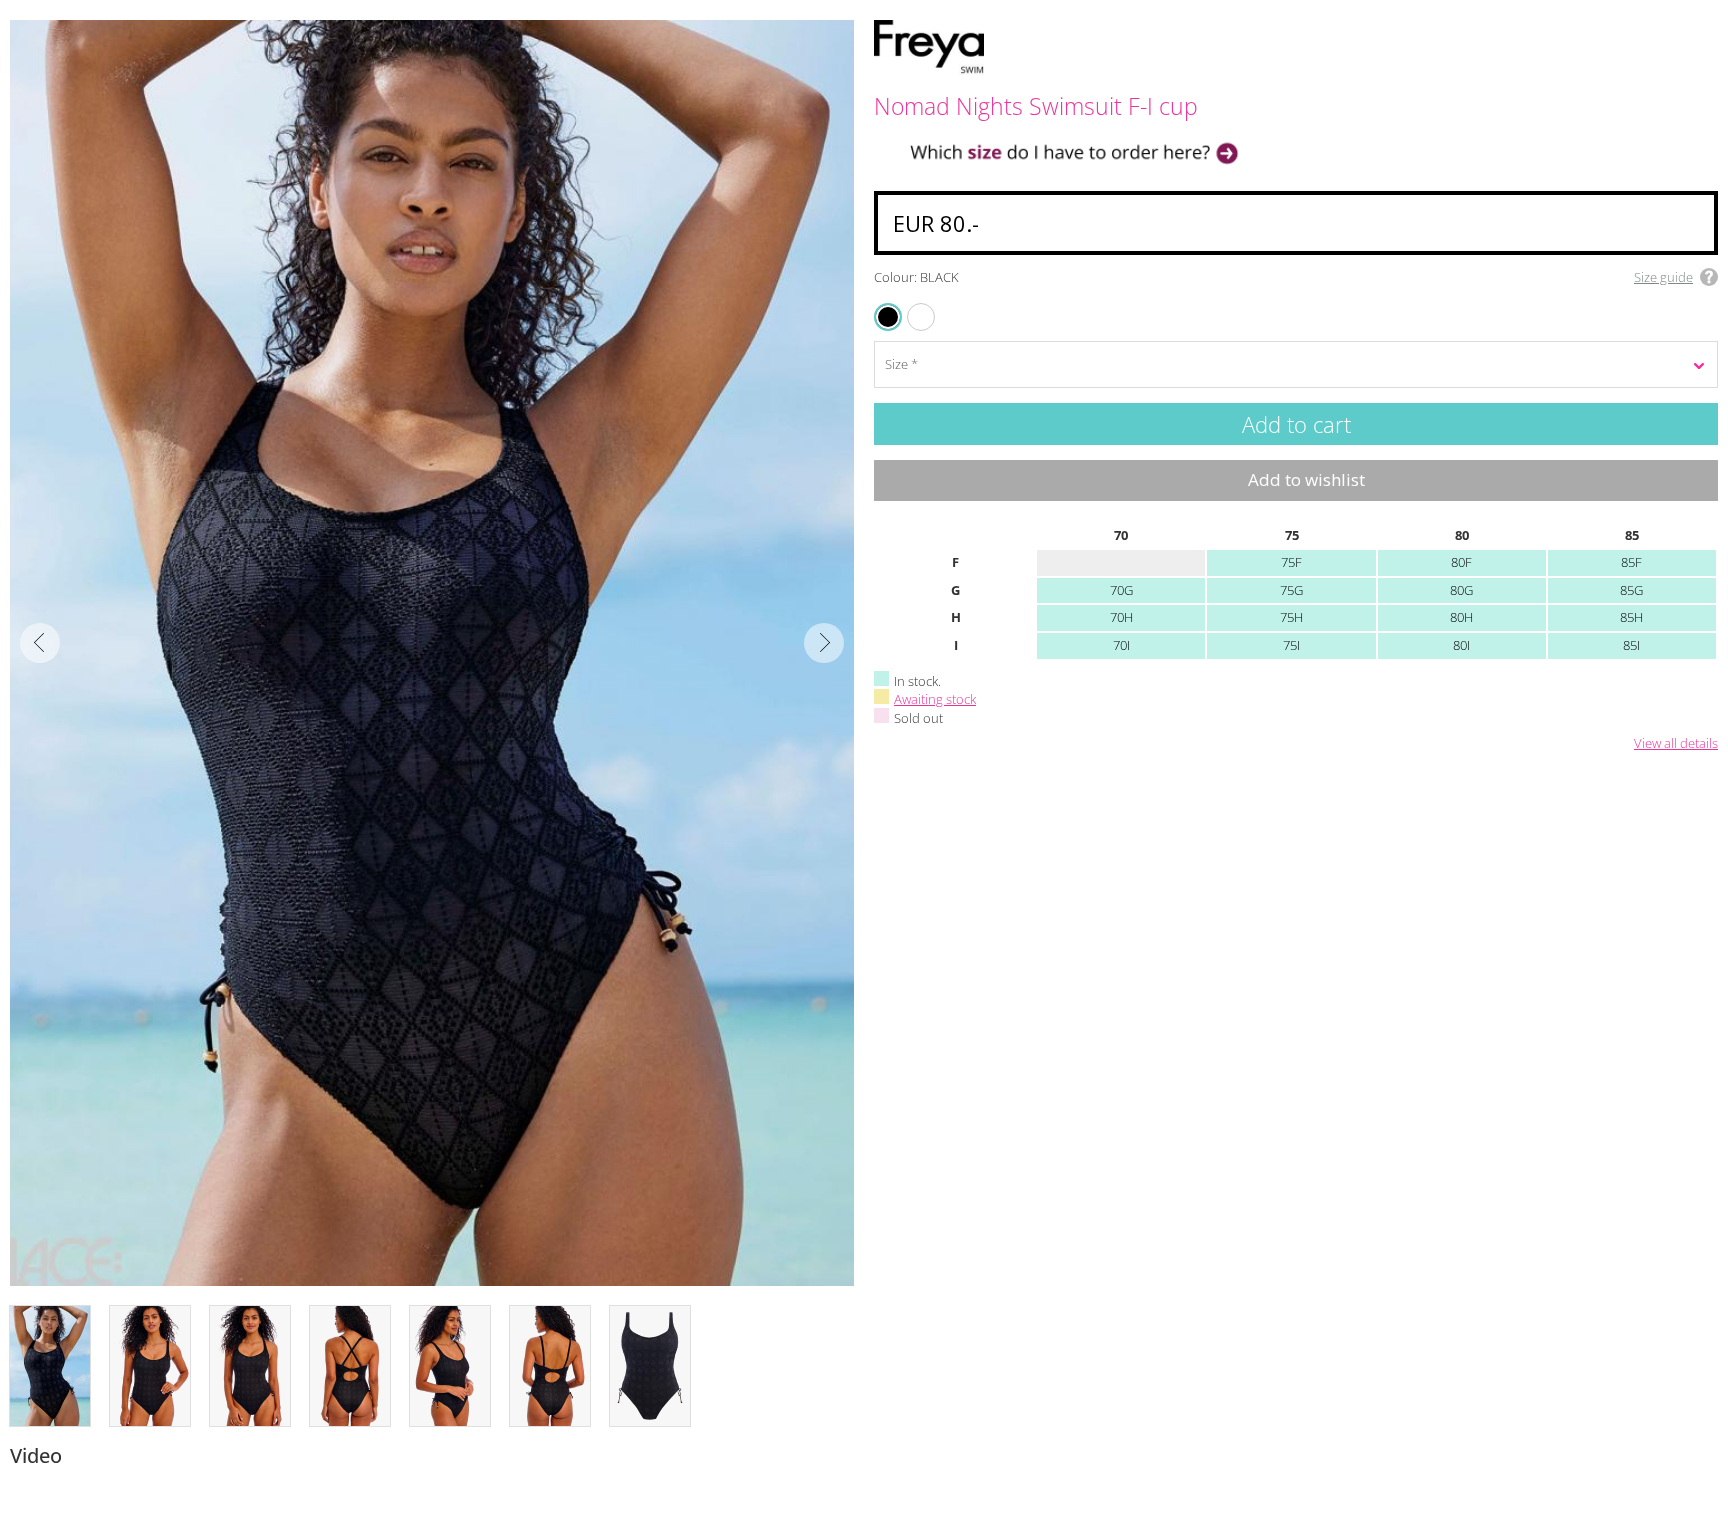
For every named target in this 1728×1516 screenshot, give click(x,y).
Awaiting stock (935, 699)
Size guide (1663, 277)
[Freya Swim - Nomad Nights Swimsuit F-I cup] (432, 653)
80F (1461, 562)
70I (1121, 645)
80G (1461, 590)
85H (1631, 617)
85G (1631, 590)
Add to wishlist (1306, 479)
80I (1461, 645)
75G (1291, 590)
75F (1291, 562)
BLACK (889, 316)
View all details (1676, 744)
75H (1291, 617)
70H (1121, 617)
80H (1461, 617)
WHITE (910, 304)
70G (1121, 590)
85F (1631, 562)
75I (1291, 645)
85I (1631, 645)
